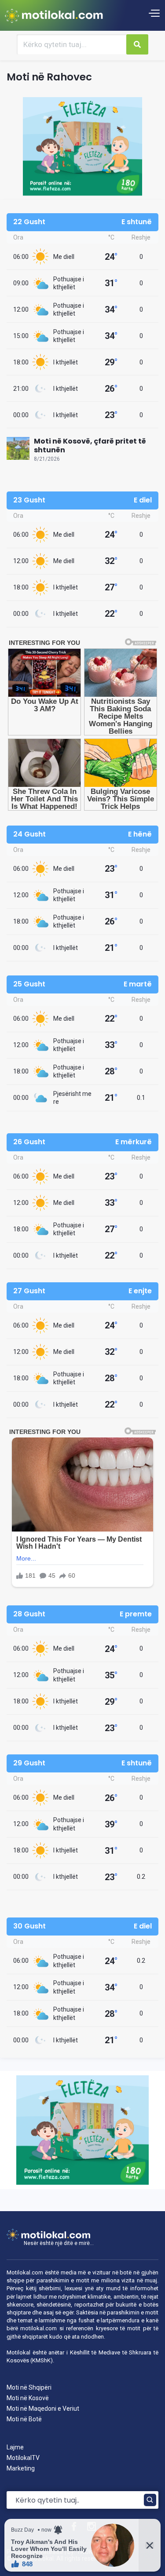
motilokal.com (38, 2328)
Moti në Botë (24, 2419)
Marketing (21, 2468)
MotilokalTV (23, 2458)
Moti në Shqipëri (29, 2387)
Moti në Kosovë (28, 2398)
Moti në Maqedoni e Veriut (43, 2409)
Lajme (15, 2447)
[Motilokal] (54, 15)
